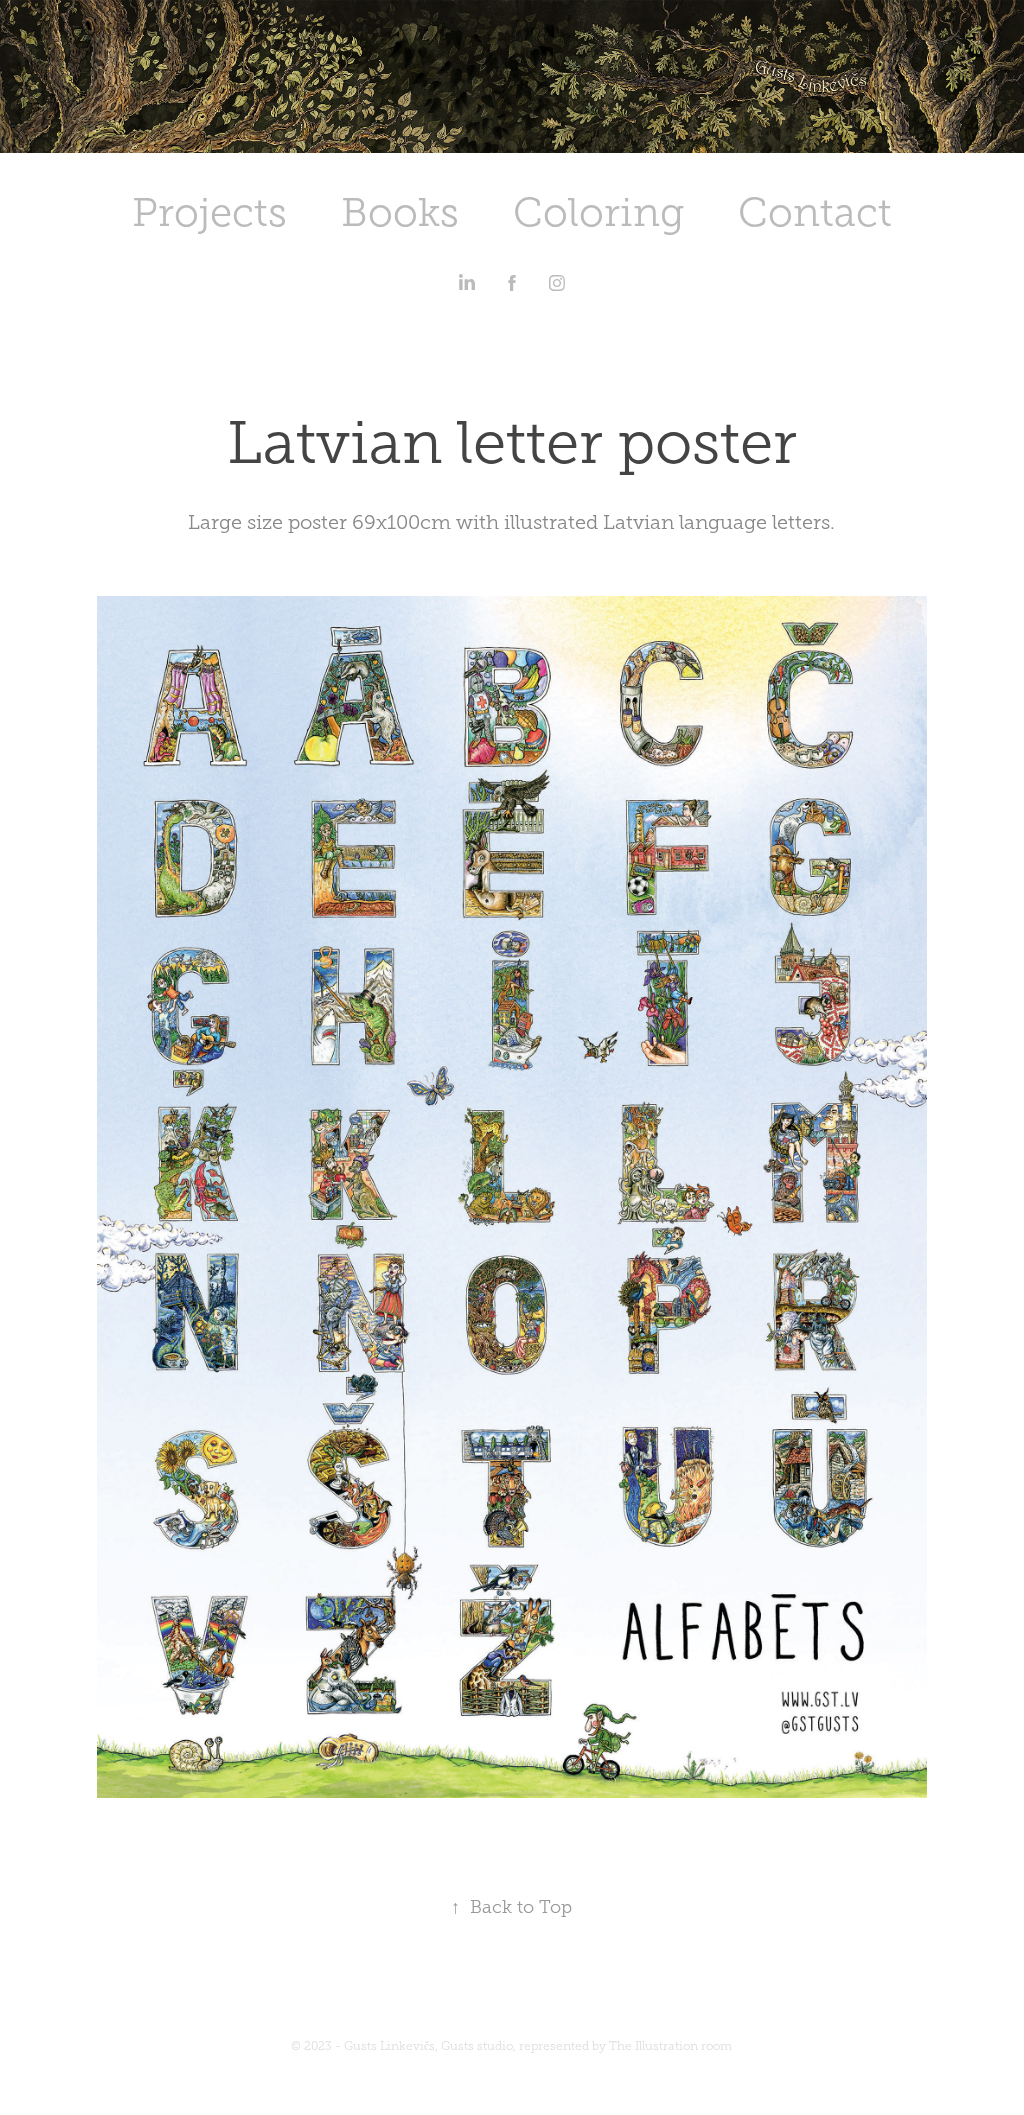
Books (400, 212)
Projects (209, 212)
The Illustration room (670, 2046)
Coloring (598, 212)
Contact (815, 212)
